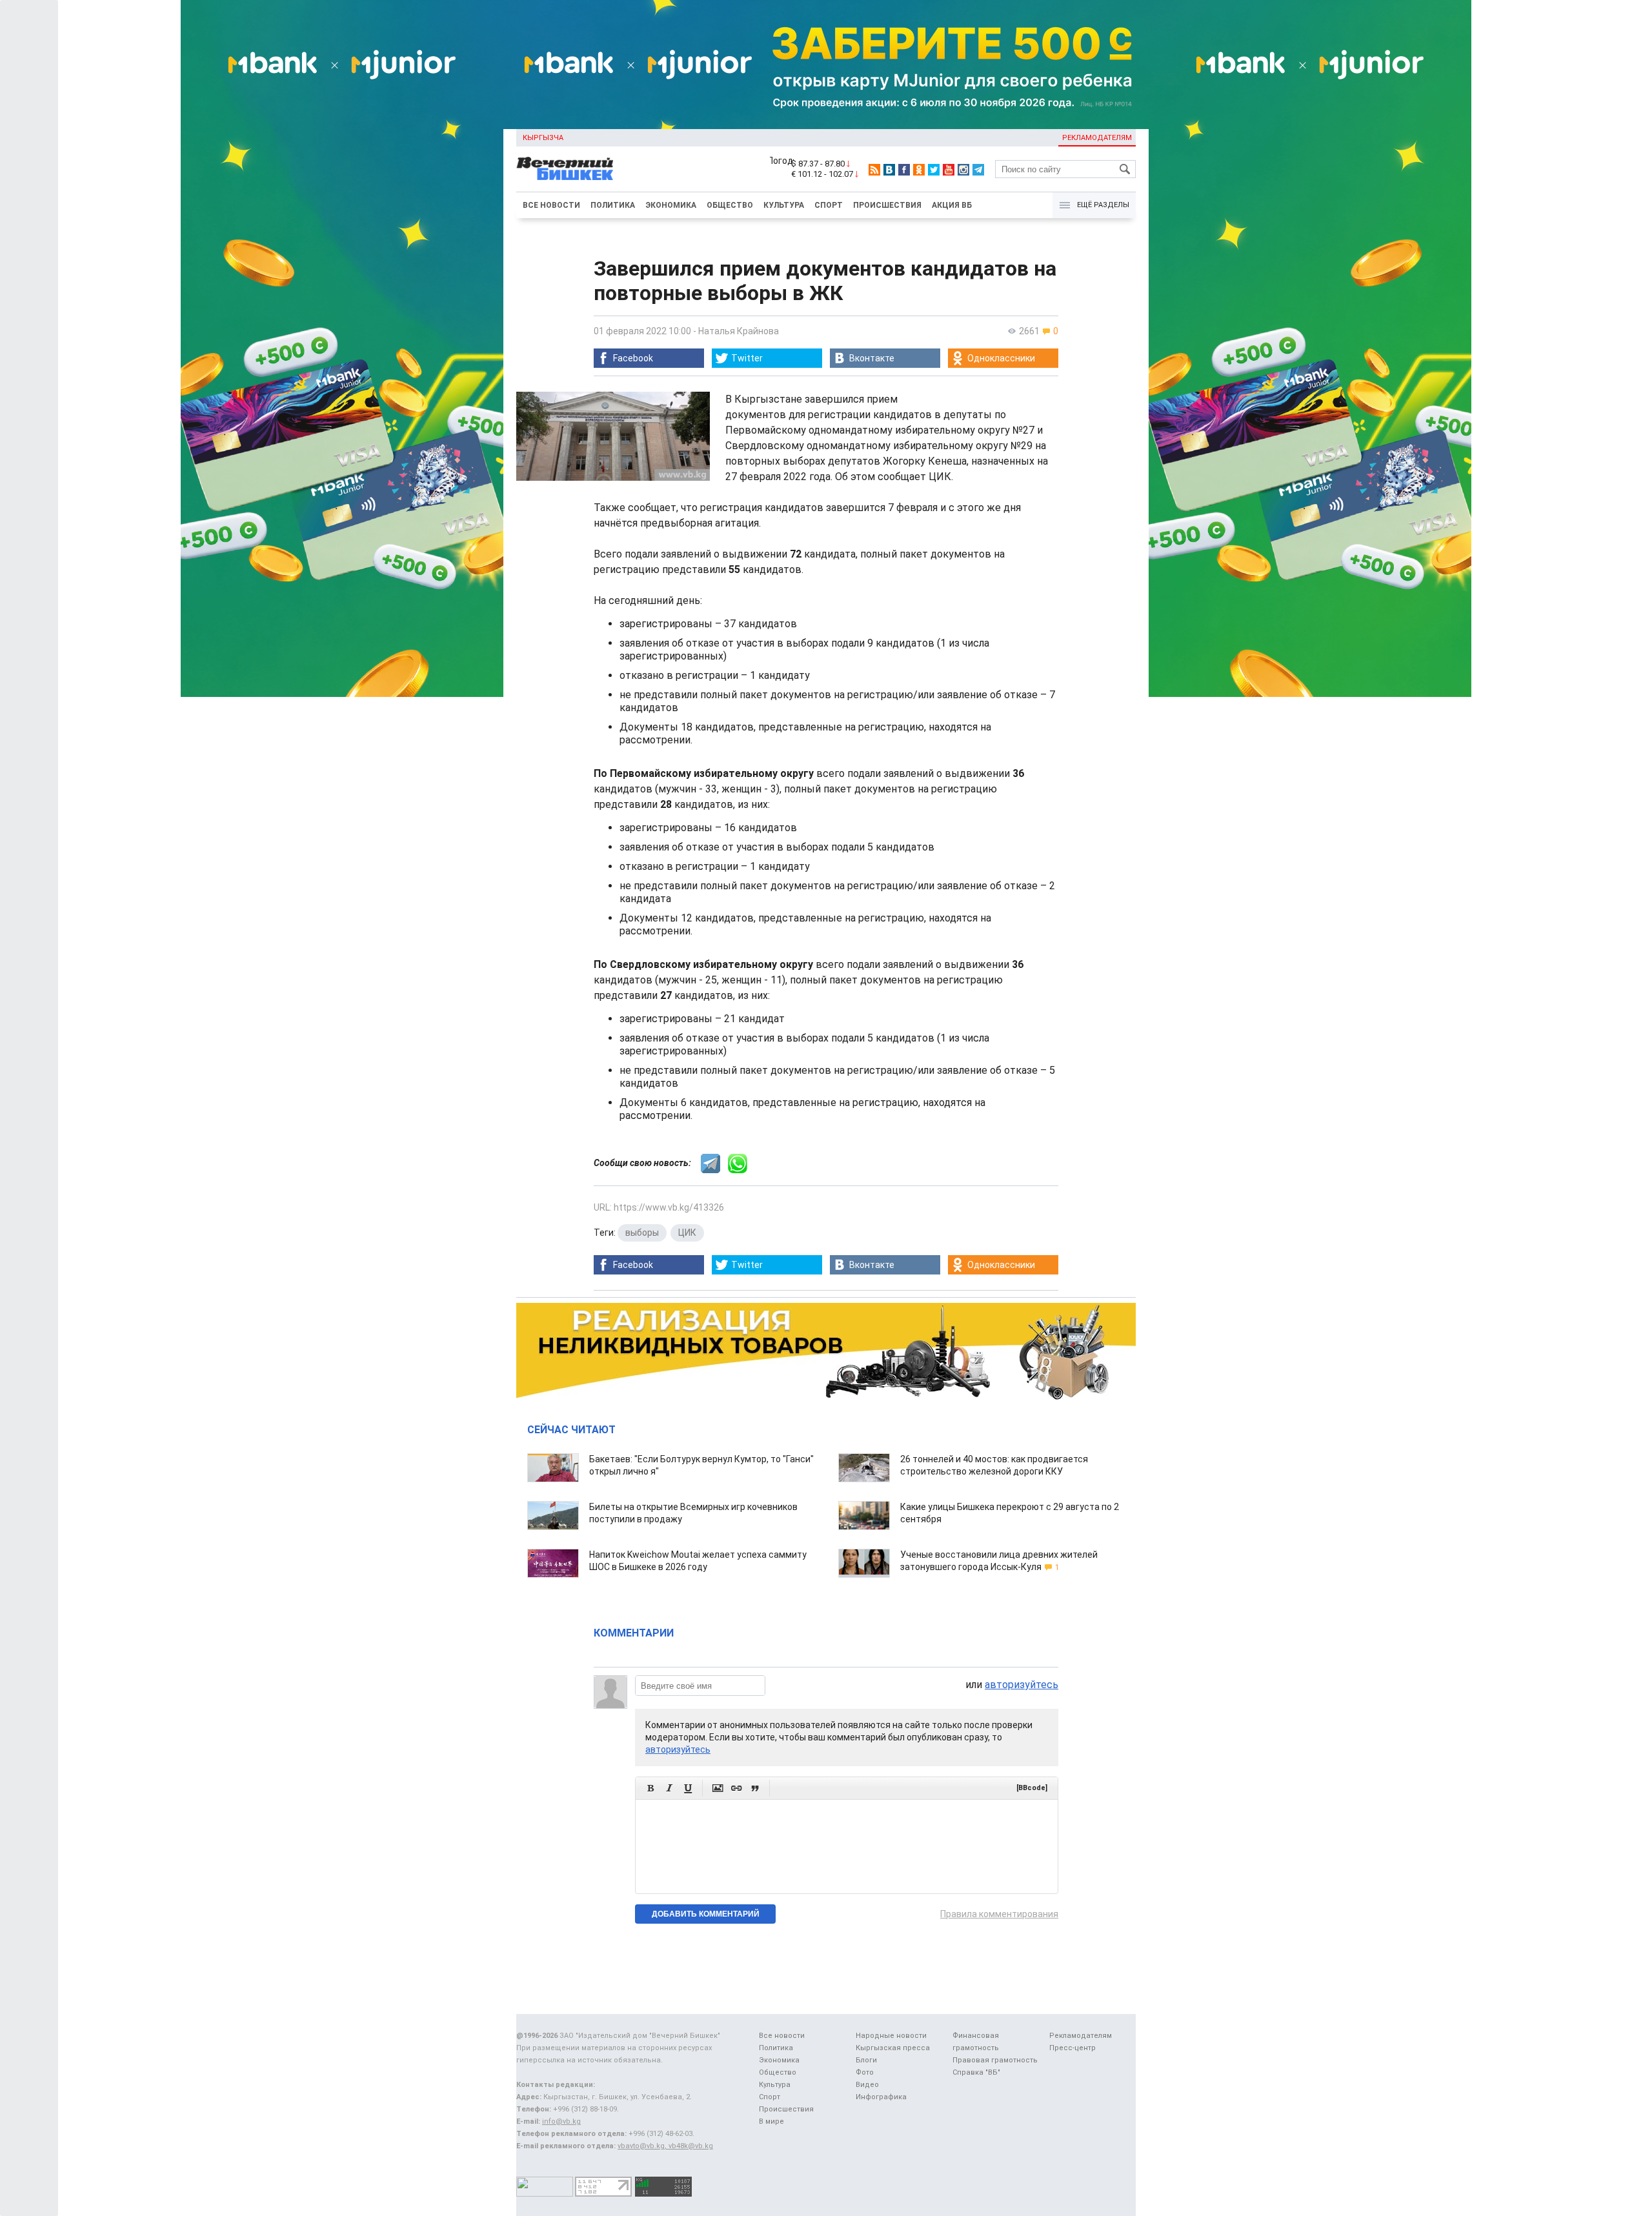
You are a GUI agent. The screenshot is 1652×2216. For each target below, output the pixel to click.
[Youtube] (949, 170)
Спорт (829, 205)
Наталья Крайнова (739, 331)
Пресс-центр (1073, 2048)
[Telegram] (978, 170)
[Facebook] (904, 170)
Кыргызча (543, 138)
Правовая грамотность (995, 2060)
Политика (613, 205)
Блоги (866, 2060)
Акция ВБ (952, 205)
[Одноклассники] (919, 170)
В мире (771, 2121)
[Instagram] (963, 170)
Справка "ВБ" (976, 2072)
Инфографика (881, 2097)
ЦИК (687, 1233)
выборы (642, 1233)
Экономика (671, 205)
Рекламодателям (1097, 138)
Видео (867, 2085)
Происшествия (887, 205)
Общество (730, 205)
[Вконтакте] (889, 170)
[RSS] (874, 170)
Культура (784, 205)
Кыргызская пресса (893, 2048)
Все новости (551, 205)
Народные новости (891, 2036)
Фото (865, 2072)
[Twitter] (934, 170)
